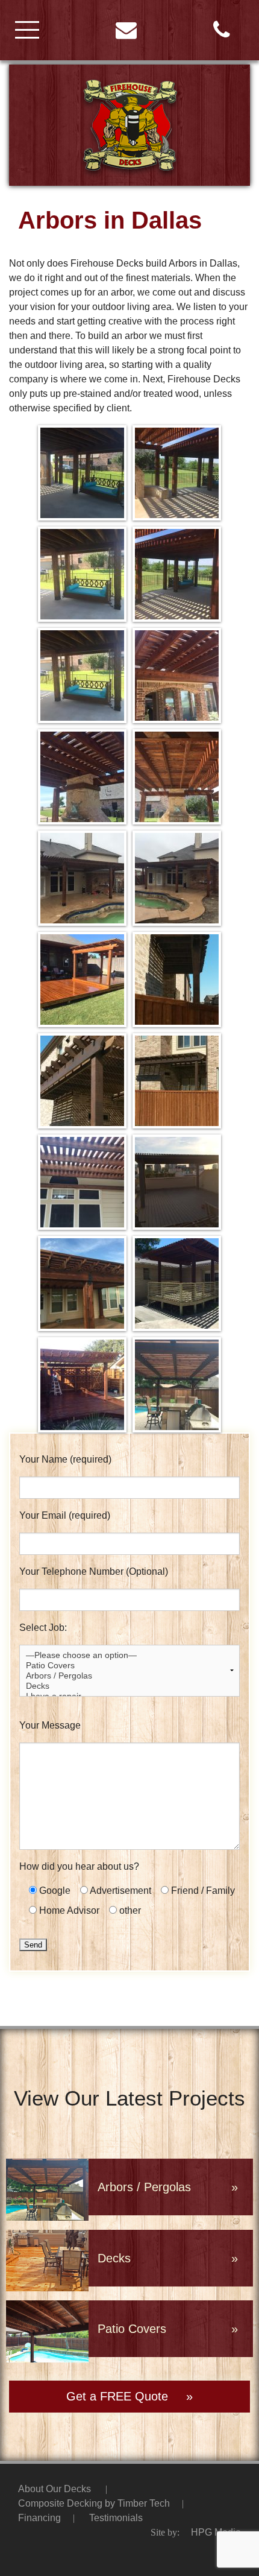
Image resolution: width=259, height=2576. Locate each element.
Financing (39, 2518)
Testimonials (116, 2518)
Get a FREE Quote (117, 2396)
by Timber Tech (94, 2503)
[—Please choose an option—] (129, 1655)
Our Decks (55, 2489)
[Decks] (129, 1686)
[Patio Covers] (129, 1666)
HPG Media (216, 2532)
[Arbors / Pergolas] (129, 1676)
